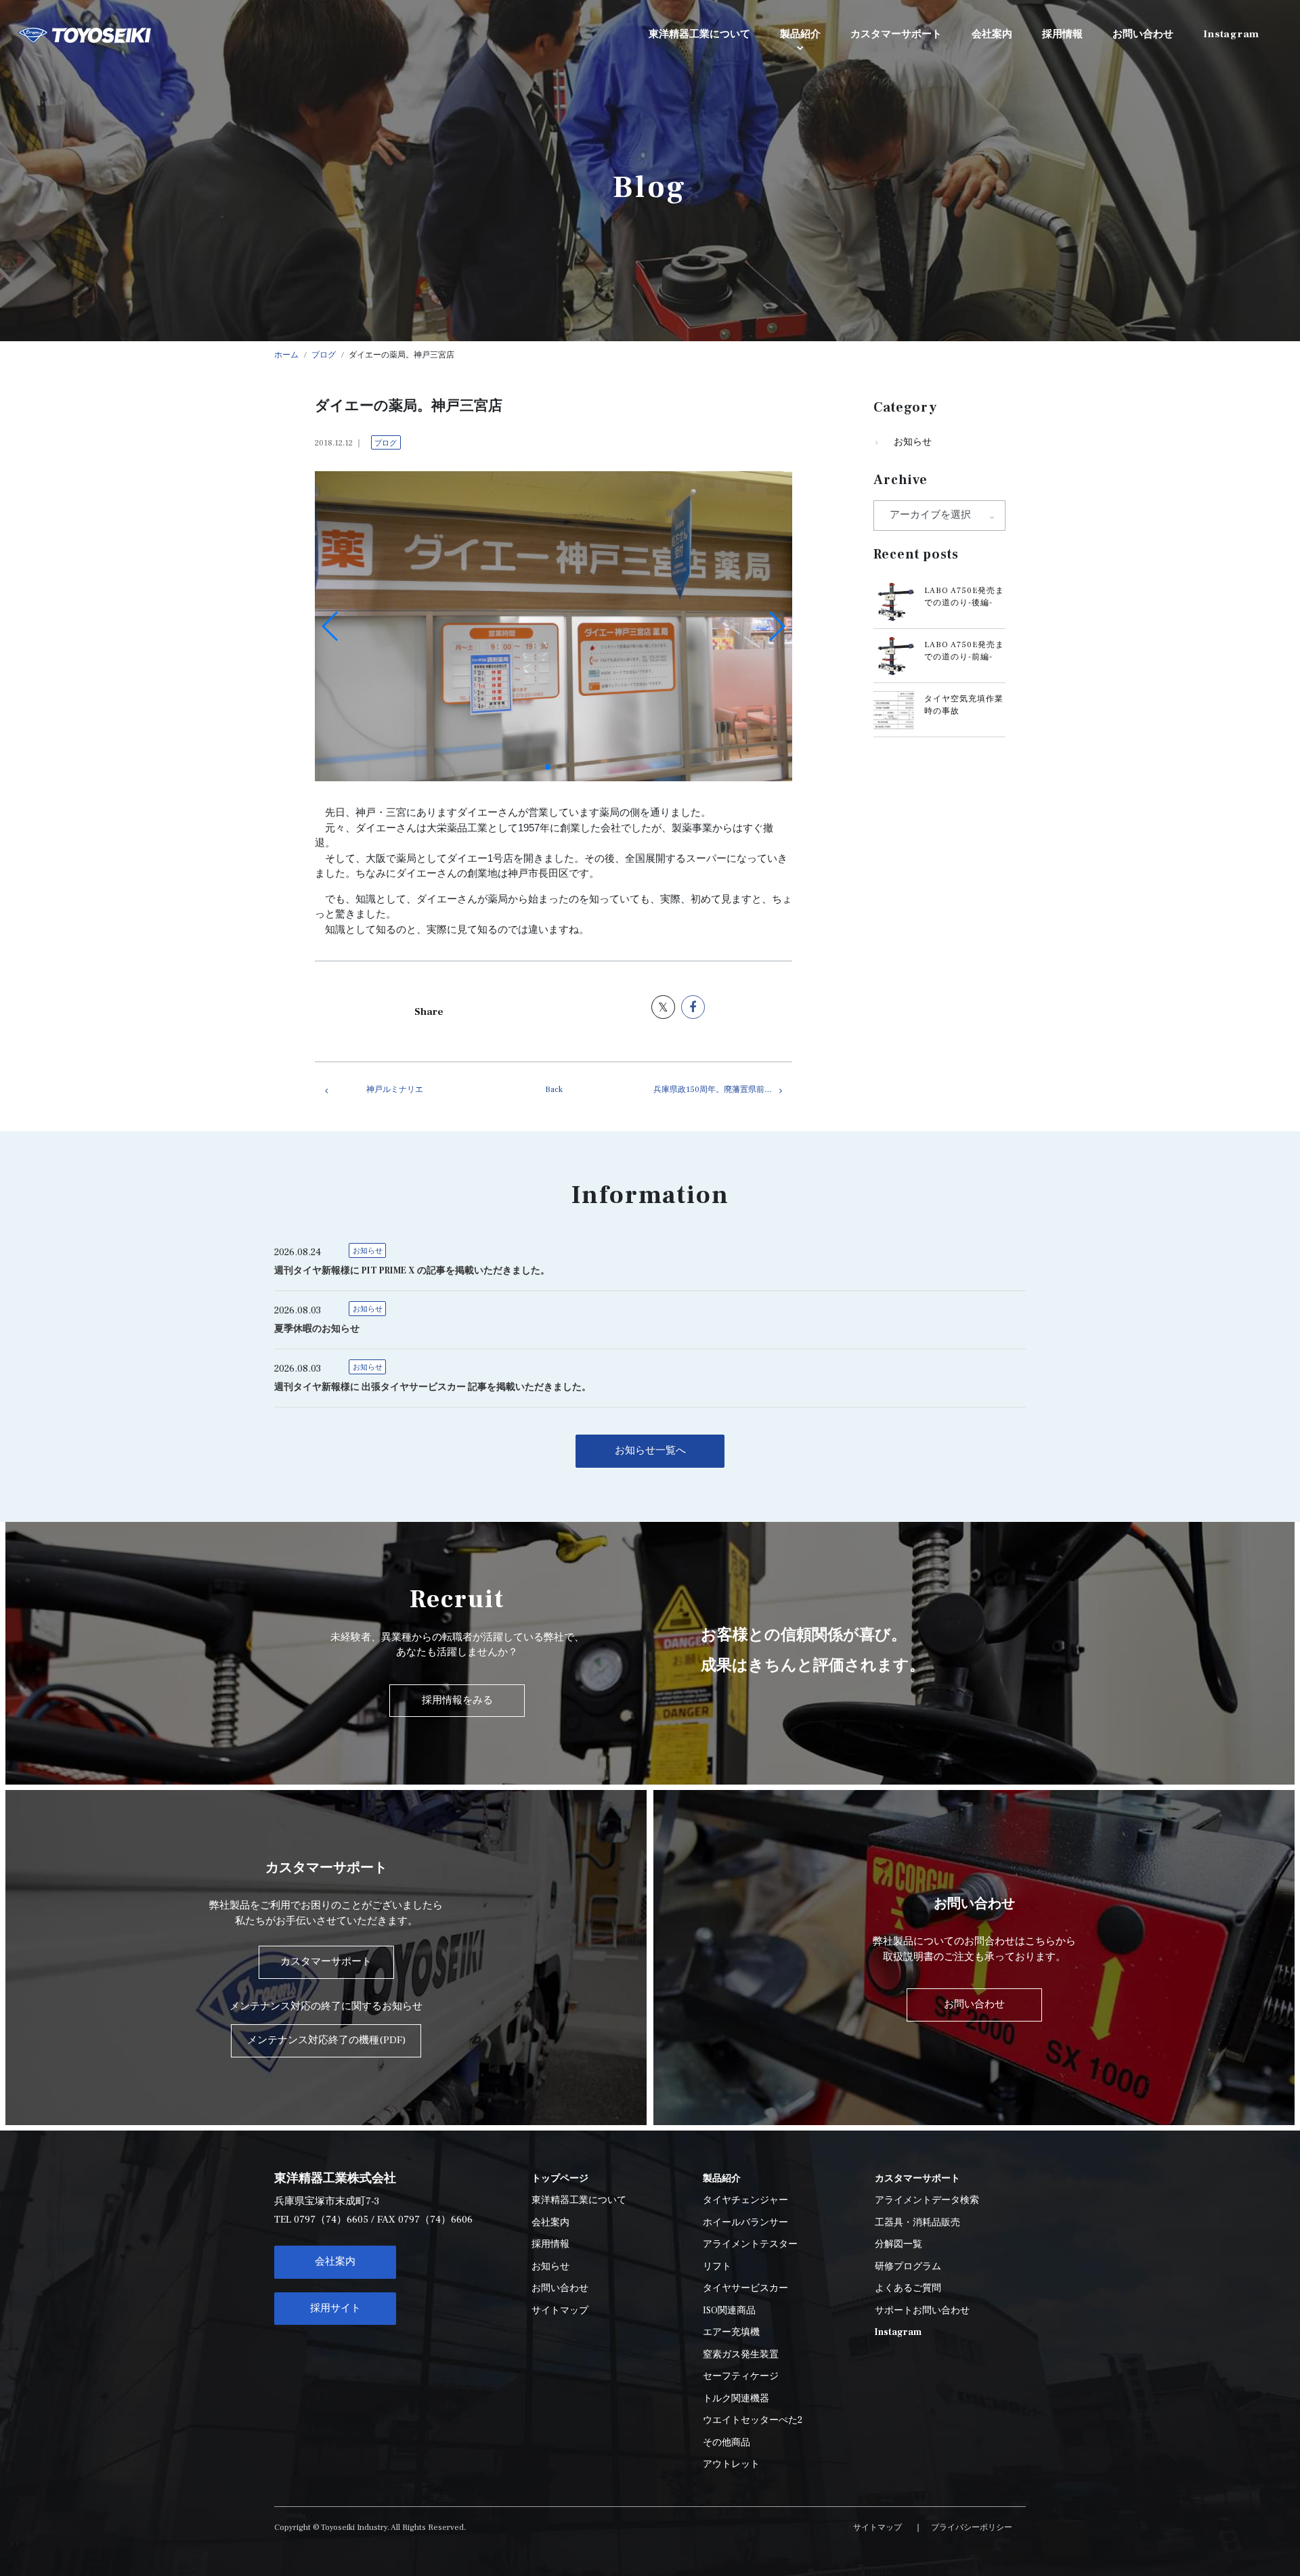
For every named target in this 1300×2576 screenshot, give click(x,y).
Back (554, 1090)
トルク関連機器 (736, 2399)
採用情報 (550, 2244)
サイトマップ (560, 2311)
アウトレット (731, 2464)
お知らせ (913, 442)
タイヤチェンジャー (745, 2200)
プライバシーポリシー (972, 2528)
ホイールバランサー (745, 2223)
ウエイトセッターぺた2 (753, 2420)
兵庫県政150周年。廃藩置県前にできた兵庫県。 (723, 1090)
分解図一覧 (898, 2244)
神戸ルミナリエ (395, 1090)
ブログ (386, 443)
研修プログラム (908, 2267)
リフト (717, 2267)
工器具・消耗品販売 (917, 2223)
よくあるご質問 (908, 2288)
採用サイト (335, 2308)
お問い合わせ (560, 2288)
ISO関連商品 (729, 2311)
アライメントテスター (750, 2244)
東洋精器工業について (579, 2200)
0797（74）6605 (331, 2220)
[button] (548, 767)
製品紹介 (800, 34)
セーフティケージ (741, 2376)
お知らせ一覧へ (650, 1450)
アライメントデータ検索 (927, 2200)
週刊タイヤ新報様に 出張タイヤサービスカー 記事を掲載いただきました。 (433, 1387)
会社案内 (335, 2262)
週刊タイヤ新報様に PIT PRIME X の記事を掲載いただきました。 (412, 1271)
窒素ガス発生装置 (741, 2355)
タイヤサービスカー (745, 2288)
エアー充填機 (731, 2332)
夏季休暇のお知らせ (317, 1329)
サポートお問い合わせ (922, 2311)
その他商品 (727, 2443)
